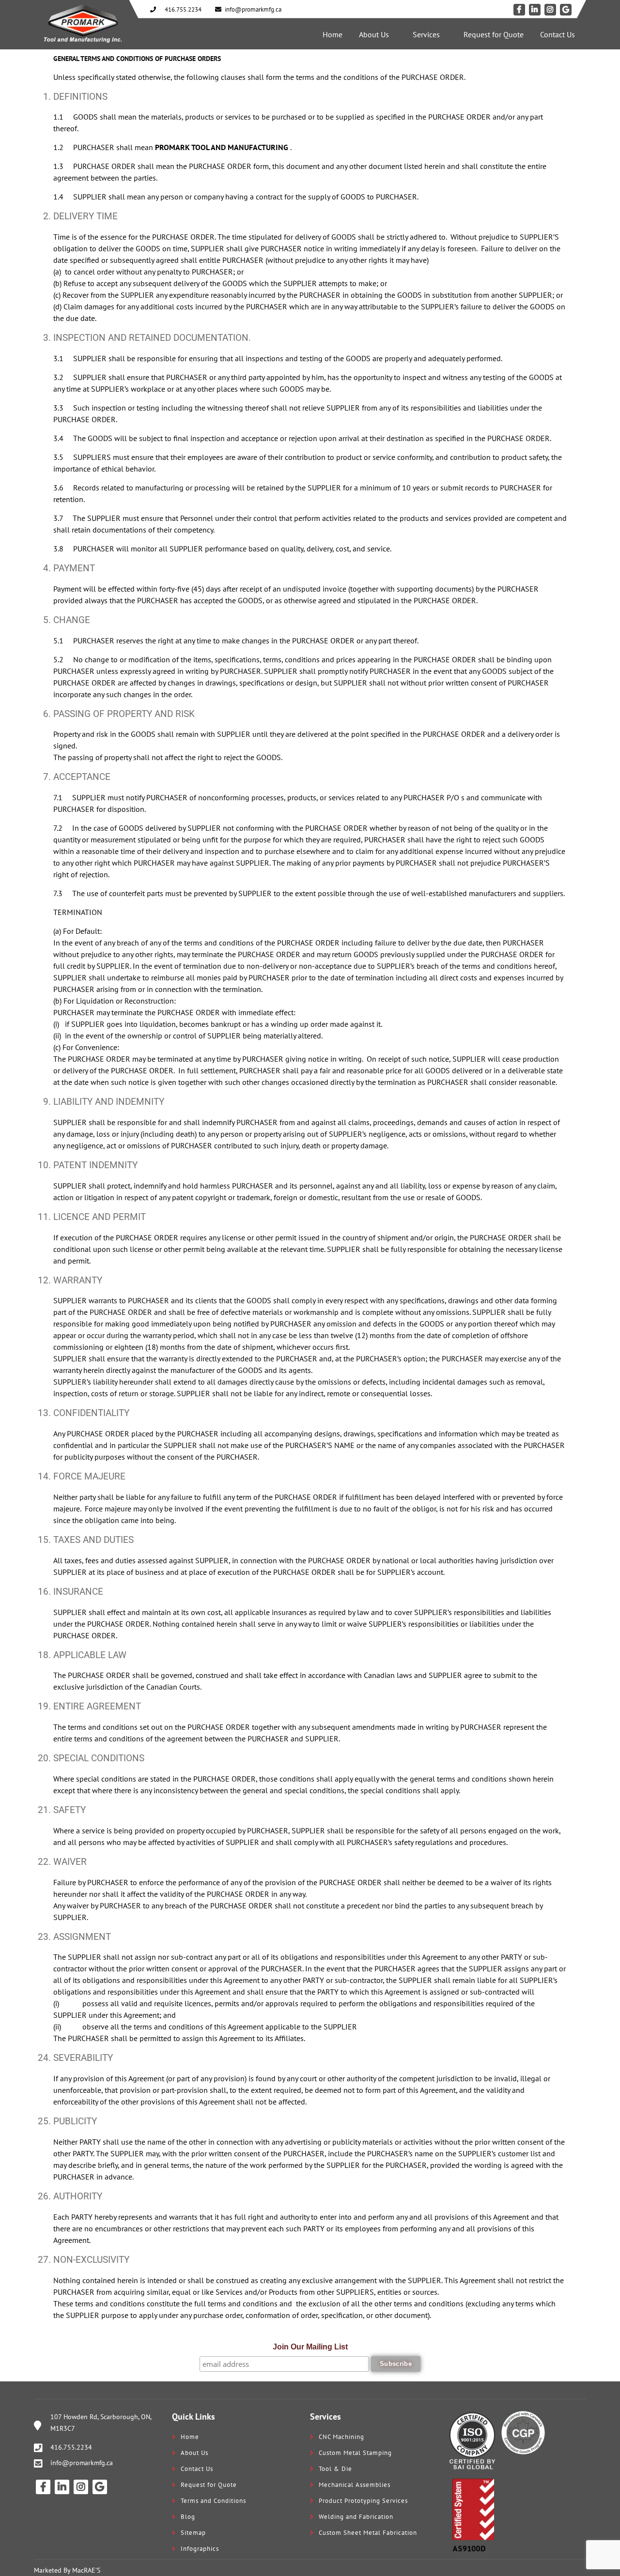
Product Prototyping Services (363, 2501)
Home (333, 34)
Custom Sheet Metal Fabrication (368, 2533)
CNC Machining (341, 2437)
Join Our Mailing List (310, 2347)
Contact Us (558, 34)
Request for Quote (494, 34)
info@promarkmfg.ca (82, 2463)
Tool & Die (335, 2469)
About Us (374, 34)
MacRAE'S (86, 2570)
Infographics (200, 2549)
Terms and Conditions (213, 2501)
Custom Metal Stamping (355, 2453)
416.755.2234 (71, 2447)
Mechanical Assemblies (355, 2485)
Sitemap (193, 2533)
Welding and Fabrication (356, 2517)
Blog (188, 2517)
